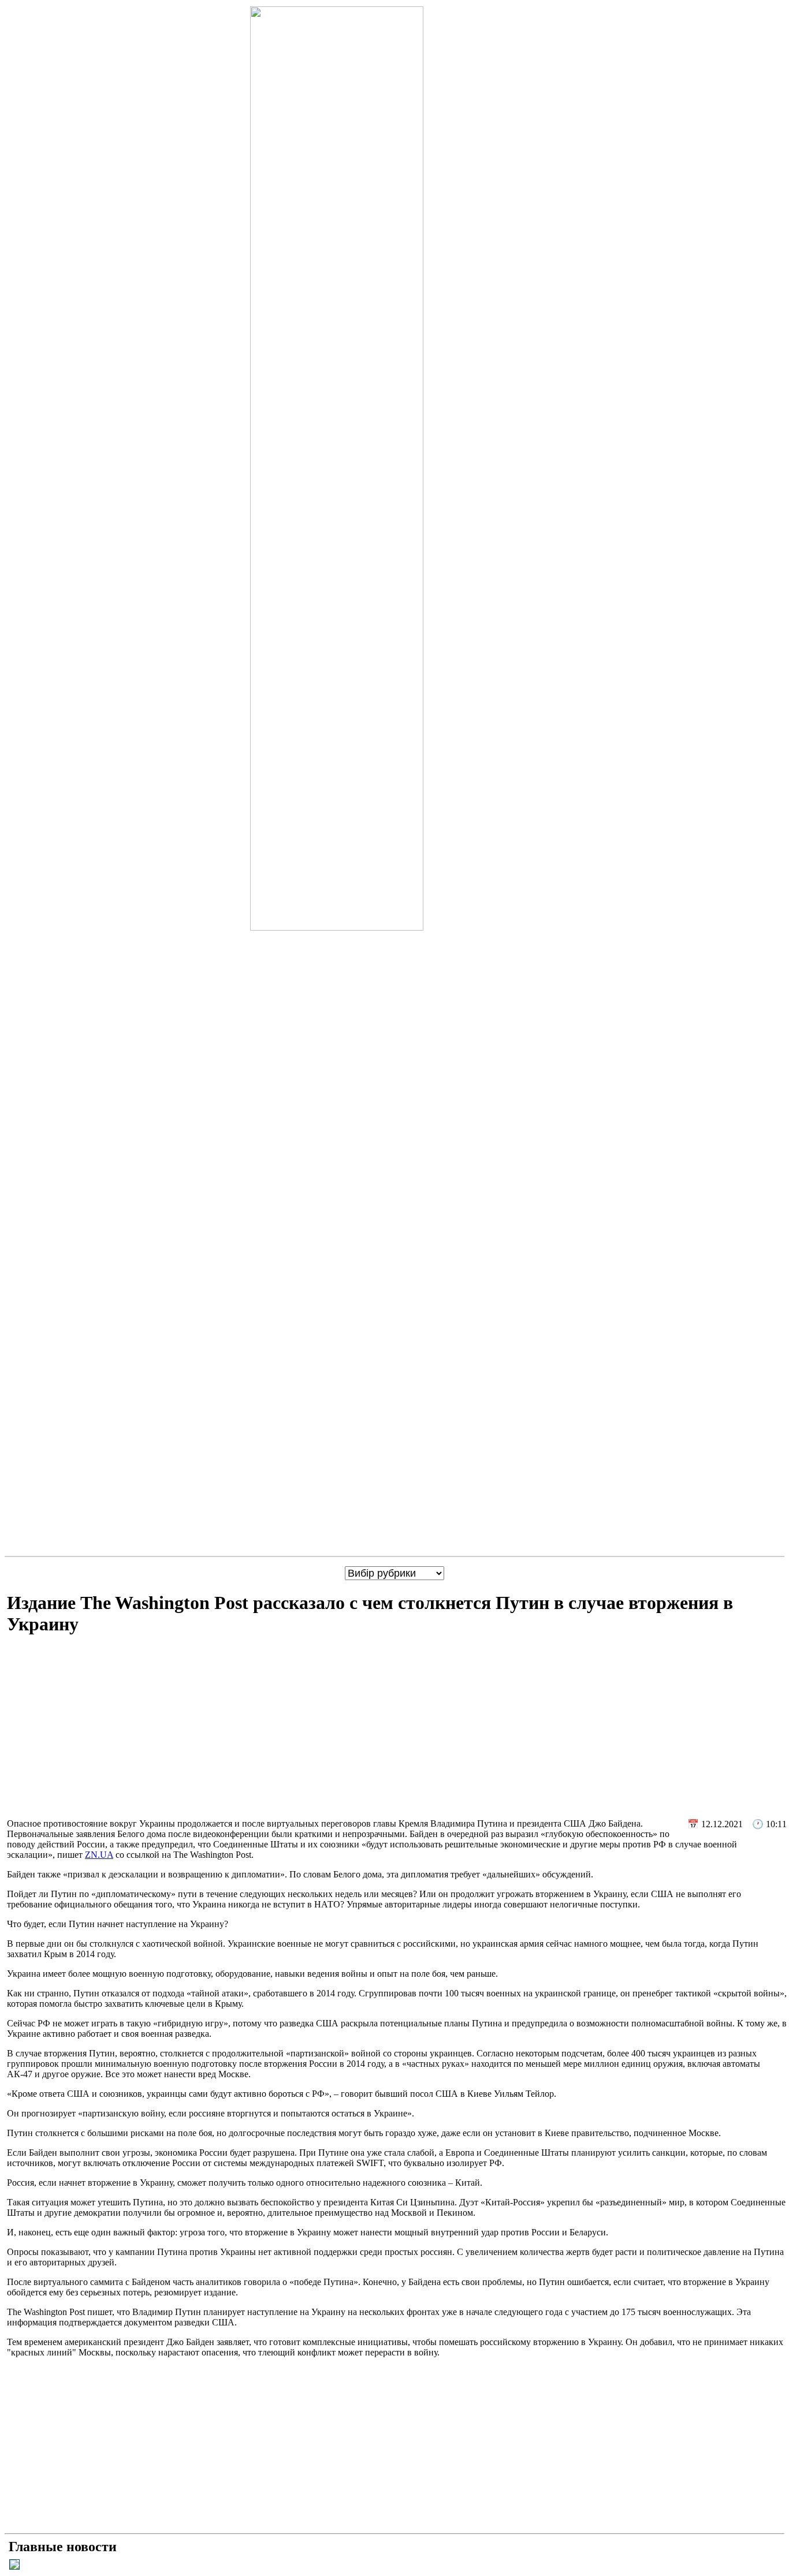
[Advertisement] (397, 1728)
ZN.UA (99, 1855)
